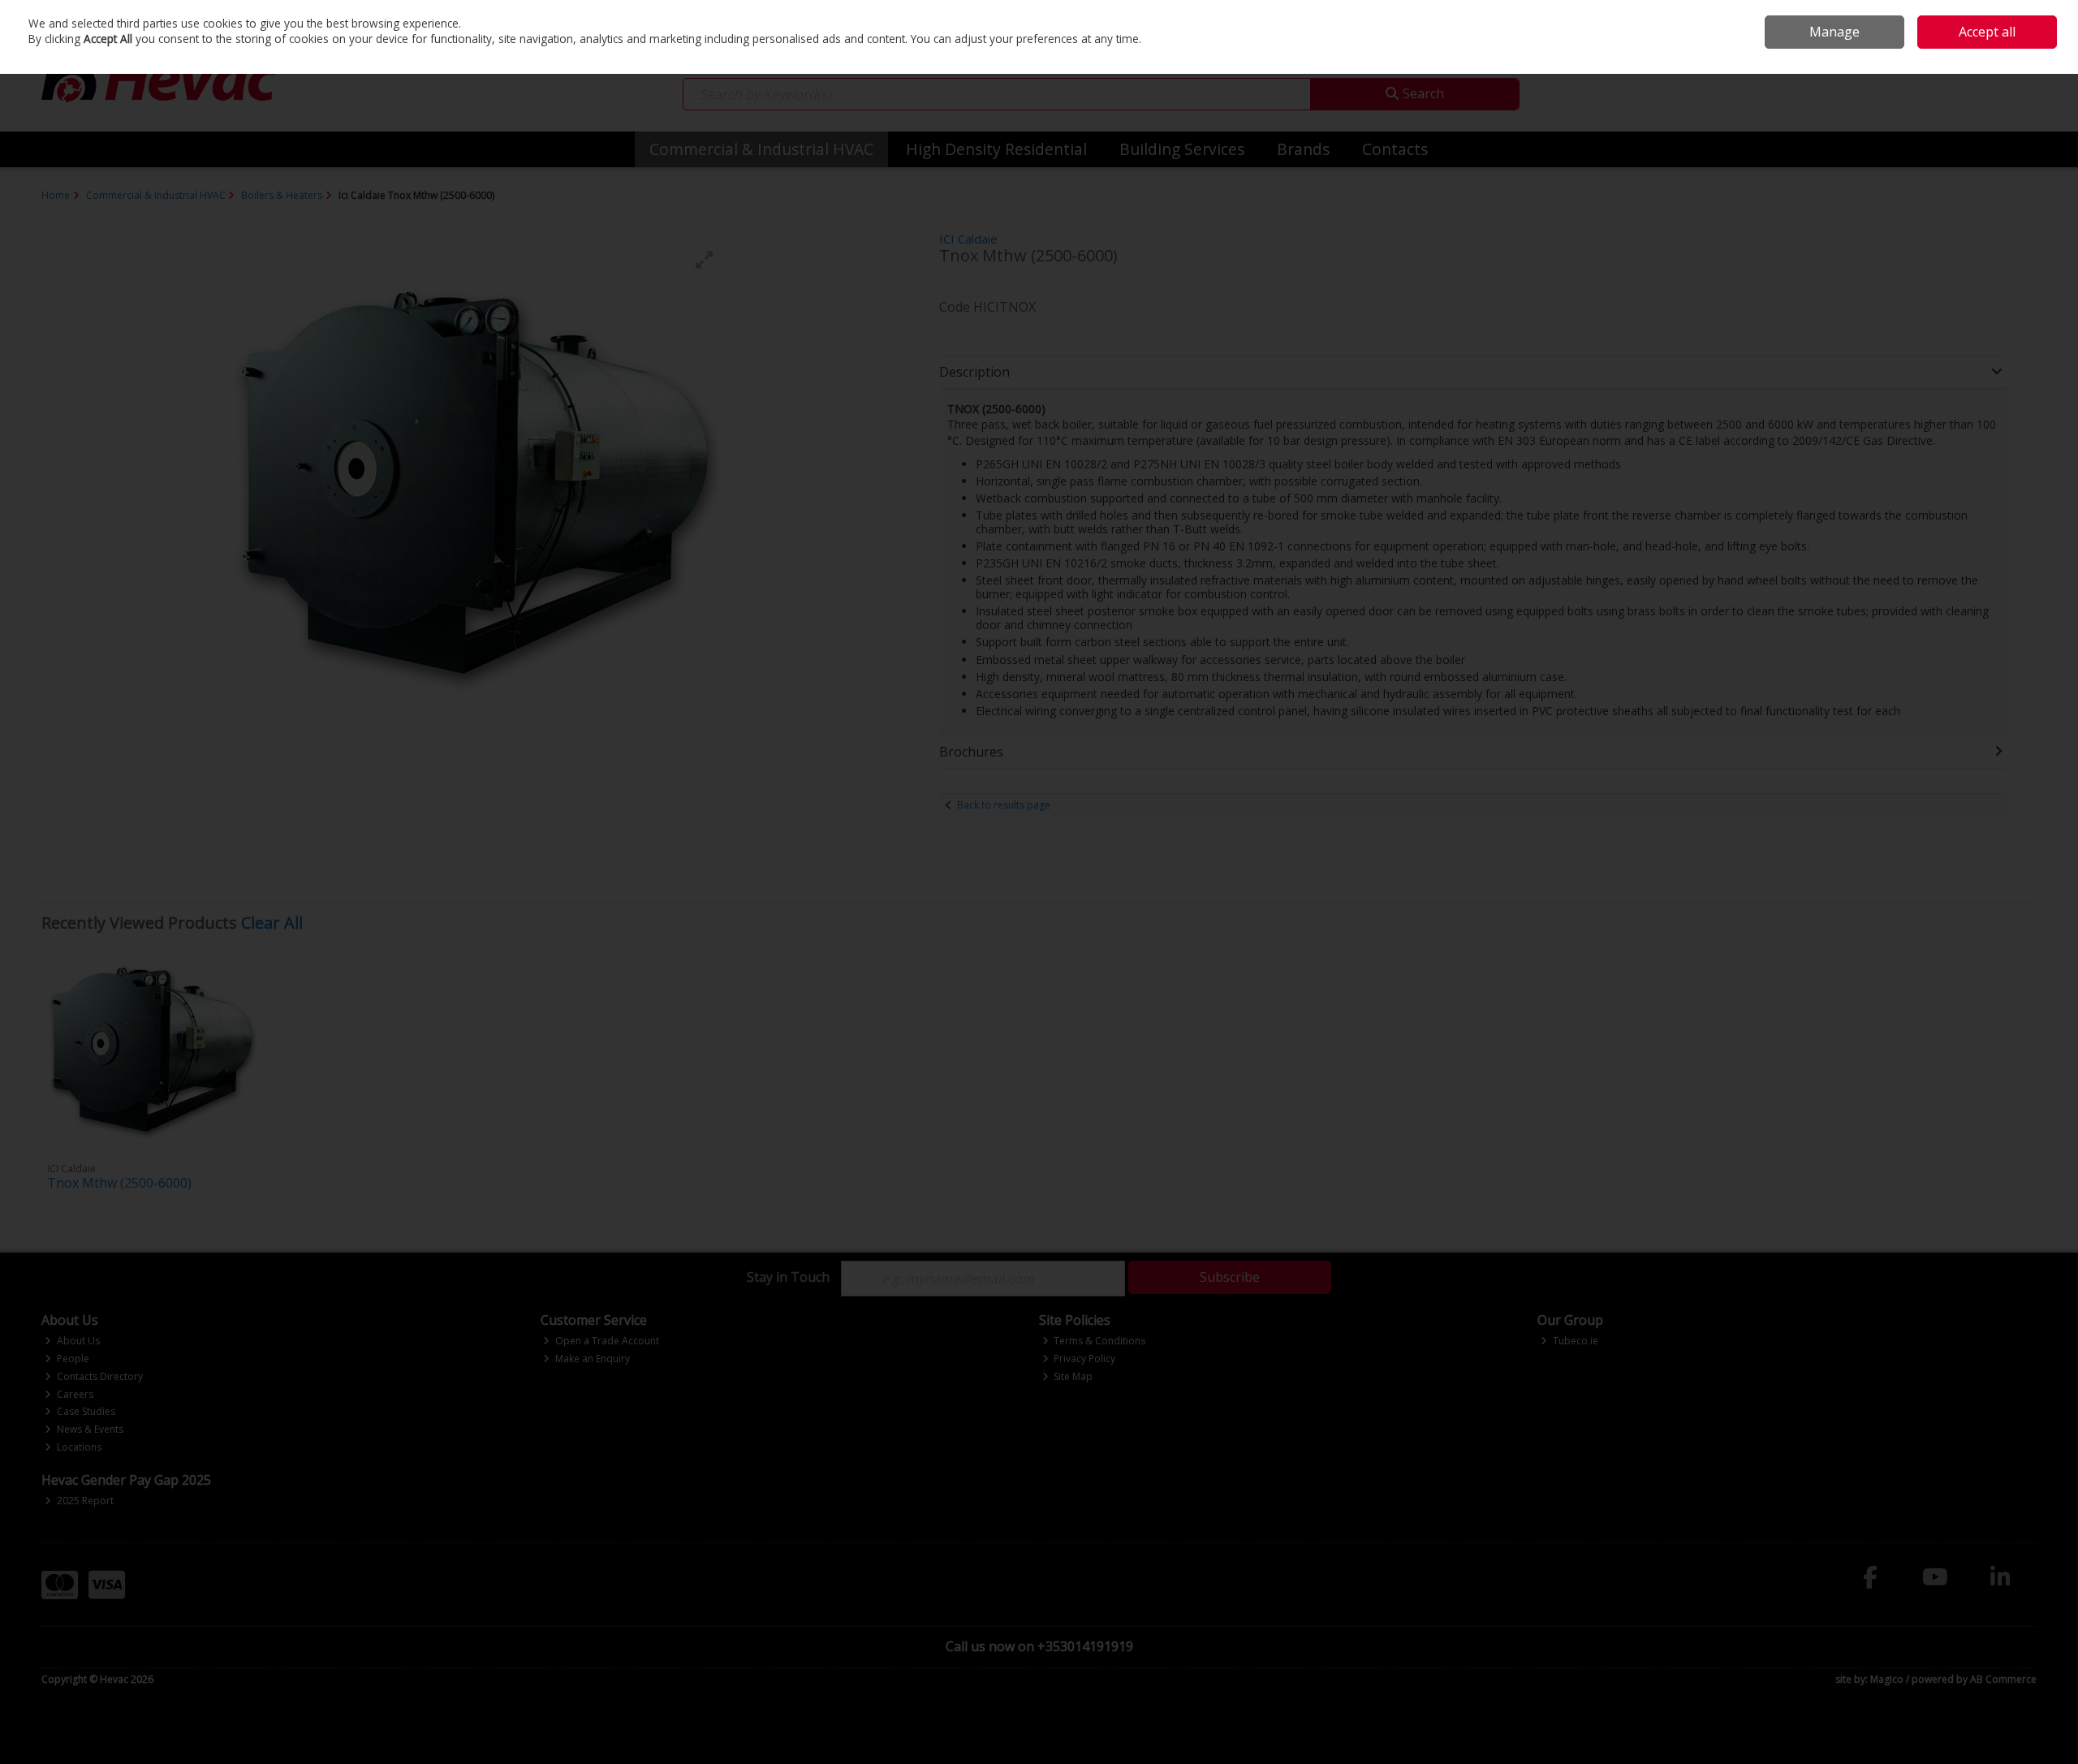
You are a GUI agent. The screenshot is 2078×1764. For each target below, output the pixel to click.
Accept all (1987, 32)
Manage (1834, 32)
